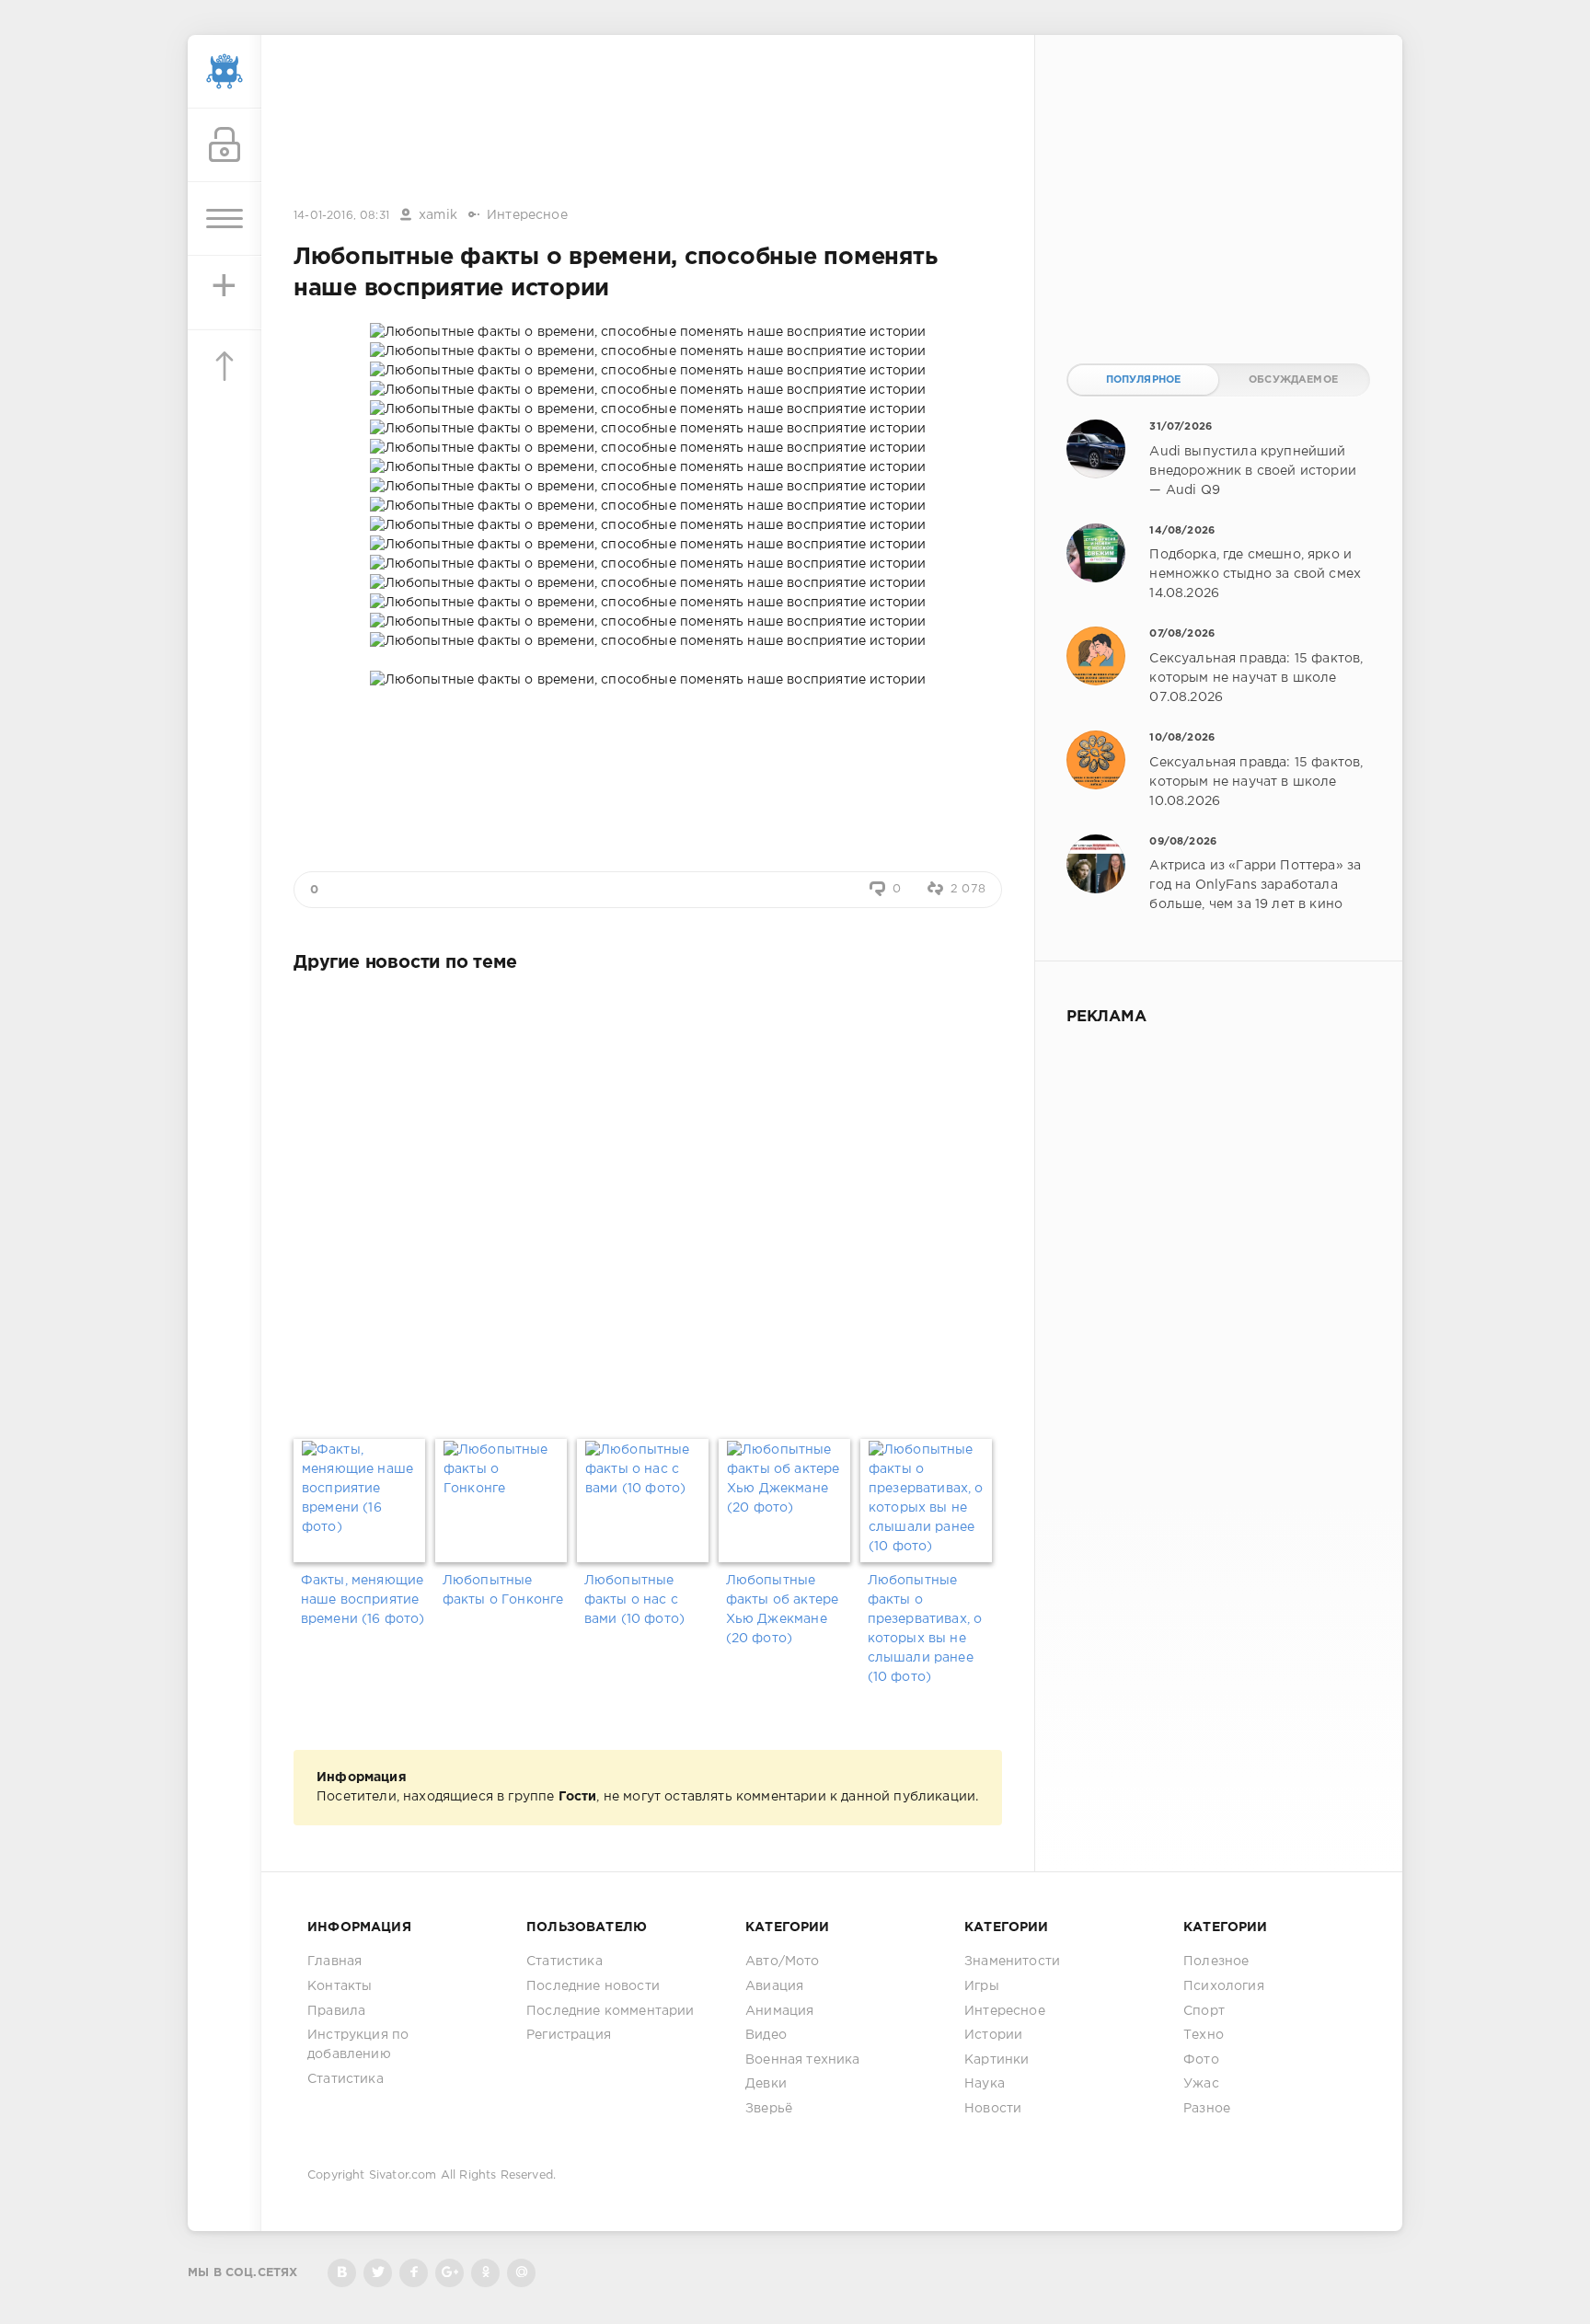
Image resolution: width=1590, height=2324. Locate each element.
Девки (766, 2084)
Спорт (1204, 2011)
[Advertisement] (648, 122)
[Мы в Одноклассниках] (485, 2273)
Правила (336, 2011)
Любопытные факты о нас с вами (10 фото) (634, 1600)
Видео (766, 2035)
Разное (1207, 2109)
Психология (1224, 1986)
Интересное (527, 215)
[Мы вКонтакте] (342, 2273)
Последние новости (593, 1986)
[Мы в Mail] (521, 2273)
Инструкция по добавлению (358, 2045)
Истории (993, 2035)
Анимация (779, 2011)
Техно (1204, 2035)
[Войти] (225, 145)
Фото (1201, 2060)
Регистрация (569, 2035)
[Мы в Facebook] (414, 2273)
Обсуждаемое (1293, 380)
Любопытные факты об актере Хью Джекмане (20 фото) (783, 1610)
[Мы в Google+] (449, 2273)
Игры (982, 1986)
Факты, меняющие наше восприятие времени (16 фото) (363, 1600)
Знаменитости (1012, 1962)
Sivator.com (403, 2175)
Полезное (1216, 1962)
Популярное (1144, 380)
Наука (985, 2084)
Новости (993, 2109)
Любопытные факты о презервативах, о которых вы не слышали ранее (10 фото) (925, 1629)
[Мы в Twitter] (378, 2273)
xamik (438, 215)
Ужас (1201, 2084)
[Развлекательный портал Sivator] (225, 72)
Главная (334, 1962)
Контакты (340, 1986)
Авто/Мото (783, 1962)
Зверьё (769, 2109)
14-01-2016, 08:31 (341, 216)
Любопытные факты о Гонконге (503, 1590)
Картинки (997, 2060)
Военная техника (803, 2060)
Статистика (346, 2079)
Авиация (774, 1986)
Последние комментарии (611, 2011)
